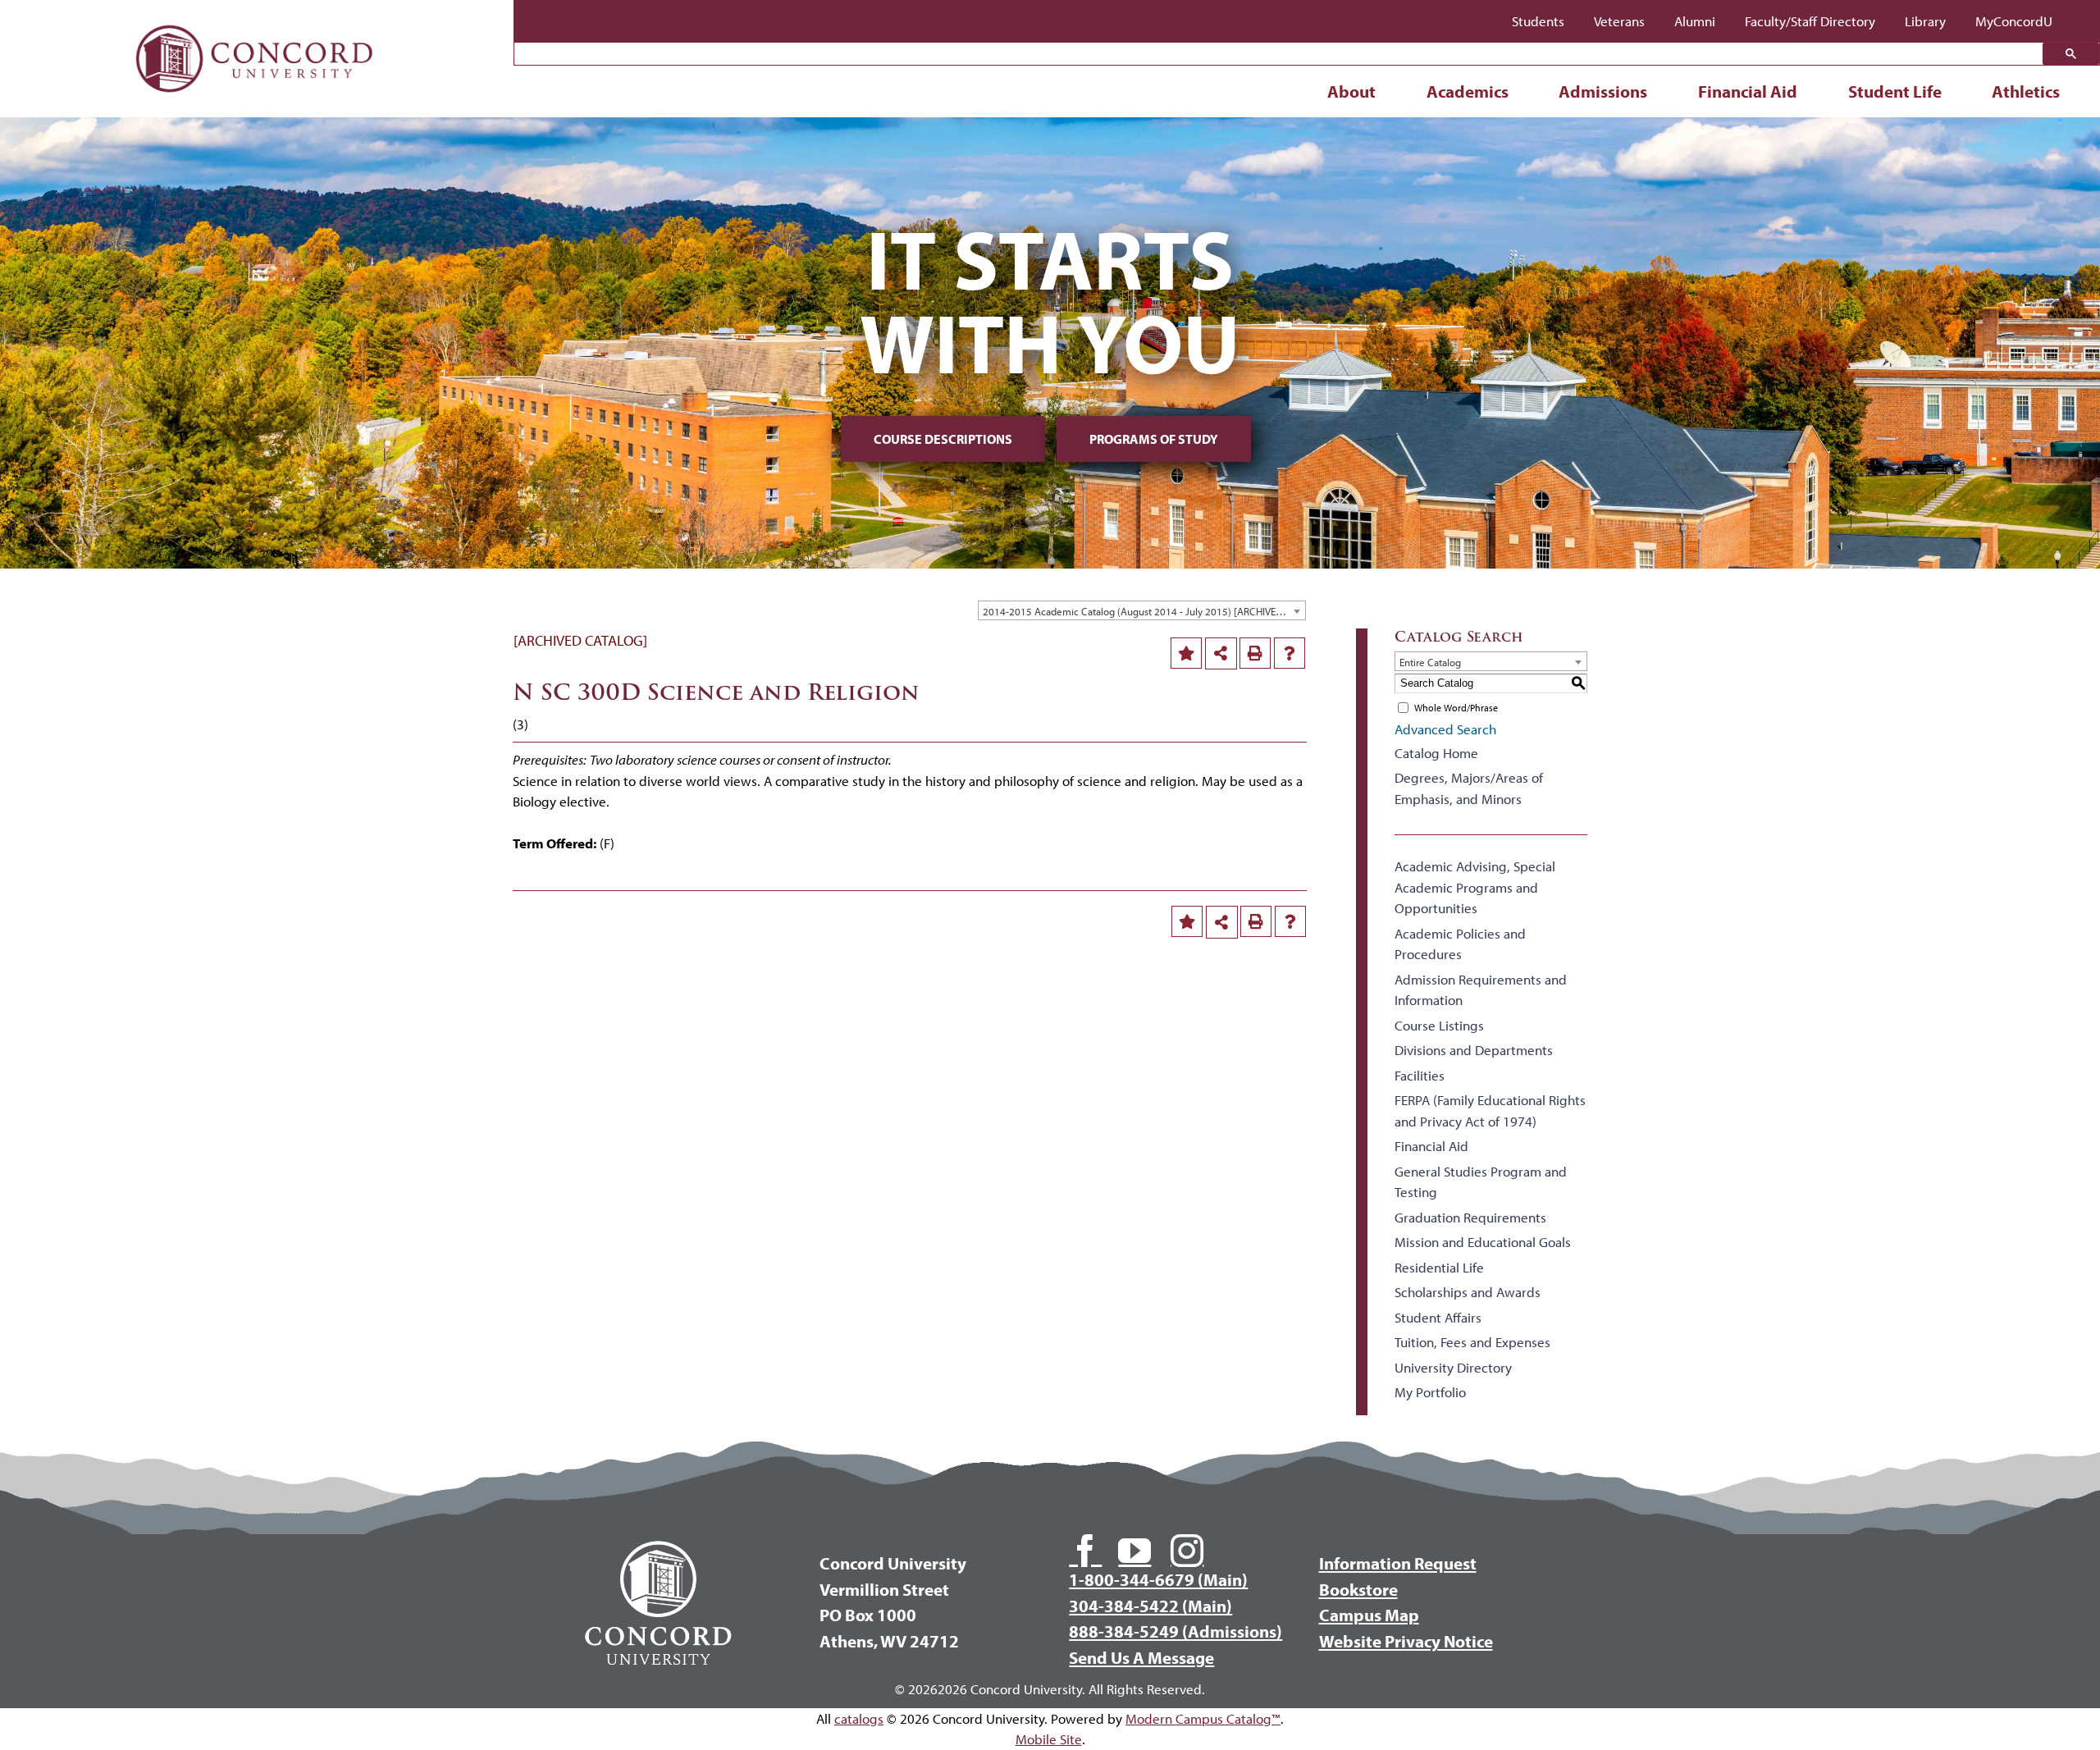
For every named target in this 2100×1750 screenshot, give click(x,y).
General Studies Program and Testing (1481, 1182)
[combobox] (1142, 610)
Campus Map (1369, 1615)
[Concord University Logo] (255, 18)
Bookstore (1358, 1589)
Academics (1468, 91)
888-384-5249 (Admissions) (1176, 1631)
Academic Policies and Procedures (1460, 944)
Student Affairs (1438, 1317)
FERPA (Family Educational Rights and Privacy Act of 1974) (1490, 1110)
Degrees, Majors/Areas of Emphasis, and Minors (1469, 788)
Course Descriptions (943, 439)
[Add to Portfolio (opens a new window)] (1186, 653)
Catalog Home (1436, 753)
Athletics (2026, 91)
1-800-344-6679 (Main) (1158, 1579)
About (1351, 91)
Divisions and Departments (1474, 1050)
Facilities (1420, 1075)
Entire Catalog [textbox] (1430, 662)
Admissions (1603, 91)
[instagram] (1187, 1551)
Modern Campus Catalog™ (1203, 1718)
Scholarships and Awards (1468, 1292)
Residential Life (1439, 1267)
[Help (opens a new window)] (1290, 653)
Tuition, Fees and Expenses (1472, 1342)
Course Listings (1439, 1025)
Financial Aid (1748, 91)
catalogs (859, 1718)
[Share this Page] (1221, 654)
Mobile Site (1049, 1739)
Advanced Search (1445, 729)
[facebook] (1085, 1551)
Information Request (1398, 1563)
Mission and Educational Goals (1483, 1242)
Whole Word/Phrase (1456, 708)
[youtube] (1134, 1551)
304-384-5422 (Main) (1150, 1606)
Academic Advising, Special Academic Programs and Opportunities (1475, 887)
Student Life (1895, 91)
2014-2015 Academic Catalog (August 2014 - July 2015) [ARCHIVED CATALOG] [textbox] (1144, 611)
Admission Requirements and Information (1481, 990)
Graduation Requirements (1470, 1217)
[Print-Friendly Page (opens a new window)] (1255, 653)
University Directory (1453, 1367)
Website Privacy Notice (1406, 1641)
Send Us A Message (1141, 1657)
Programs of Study (1154, 439)
